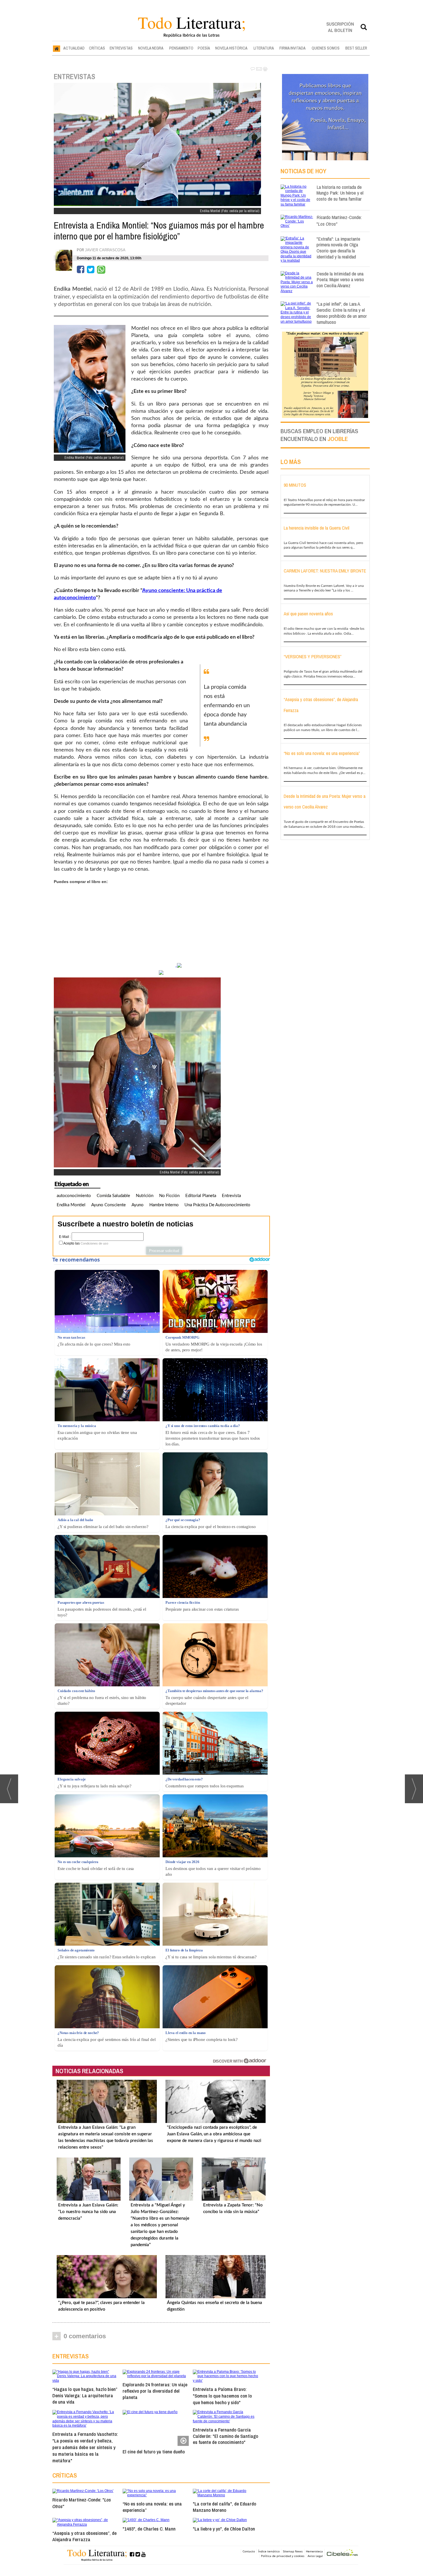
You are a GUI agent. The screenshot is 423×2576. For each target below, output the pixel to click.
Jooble (338, 439)
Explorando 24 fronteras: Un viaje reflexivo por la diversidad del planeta (155, 2391)
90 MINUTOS (295, 485)
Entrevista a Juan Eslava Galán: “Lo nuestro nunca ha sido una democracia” (88, 2212)
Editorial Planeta (201, 1196)
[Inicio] (57, 48)
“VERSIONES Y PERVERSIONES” (313, 657)
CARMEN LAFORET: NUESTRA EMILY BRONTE (325, 571)
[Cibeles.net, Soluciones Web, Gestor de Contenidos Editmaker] (342, 2553)
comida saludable (113, 1196)
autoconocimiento (74, 1196)
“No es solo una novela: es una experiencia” (152, 2507)
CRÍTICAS (97, 48)
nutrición (145, 1196)
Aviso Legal (315, 2556)
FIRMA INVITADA (293, 48)
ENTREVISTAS (121, 48)
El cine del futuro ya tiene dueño (154, 2452)
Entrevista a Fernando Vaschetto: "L (85, 2447)
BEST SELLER (356, 48)
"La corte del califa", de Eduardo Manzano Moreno (224, 2507)
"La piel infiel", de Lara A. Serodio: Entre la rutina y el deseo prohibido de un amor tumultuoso (342, 313)
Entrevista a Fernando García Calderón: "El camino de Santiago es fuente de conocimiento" (225, 2436)
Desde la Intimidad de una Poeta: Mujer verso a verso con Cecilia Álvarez (340, 280)
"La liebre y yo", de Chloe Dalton (224, 2529)
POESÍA (204, 48)
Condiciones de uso (94, 1243)
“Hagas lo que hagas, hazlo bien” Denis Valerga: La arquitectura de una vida (85, 2395)
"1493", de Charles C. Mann (149, 2529)
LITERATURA (264, 48)
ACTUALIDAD (74, 48)
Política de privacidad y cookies (283, 2556)
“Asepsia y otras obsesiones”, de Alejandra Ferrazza (84, 2536)
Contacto (249, 2551)
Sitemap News (293, 2551)
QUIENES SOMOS (326, 48)
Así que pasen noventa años (308, 614)
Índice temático (269, 2551)
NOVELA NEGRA (151, 48)
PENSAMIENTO (181, 48)
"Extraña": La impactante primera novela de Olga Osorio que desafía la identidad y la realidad (338, 248)
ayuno (138, 1205)
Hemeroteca (314, 2551)
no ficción (169, 1196)
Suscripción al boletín (340, 27)
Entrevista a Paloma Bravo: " (222, 2396)
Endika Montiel (71, 1205)
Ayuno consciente (108, 1205)
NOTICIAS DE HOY (303, 171)
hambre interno (164, 1205)
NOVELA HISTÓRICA (231, 48)
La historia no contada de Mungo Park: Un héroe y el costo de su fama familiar (340, 193)
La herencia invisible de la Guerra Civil (317, 528)
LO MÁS (291, 462)
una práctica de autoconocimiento (217, 1205)
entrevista (231, 1196)
